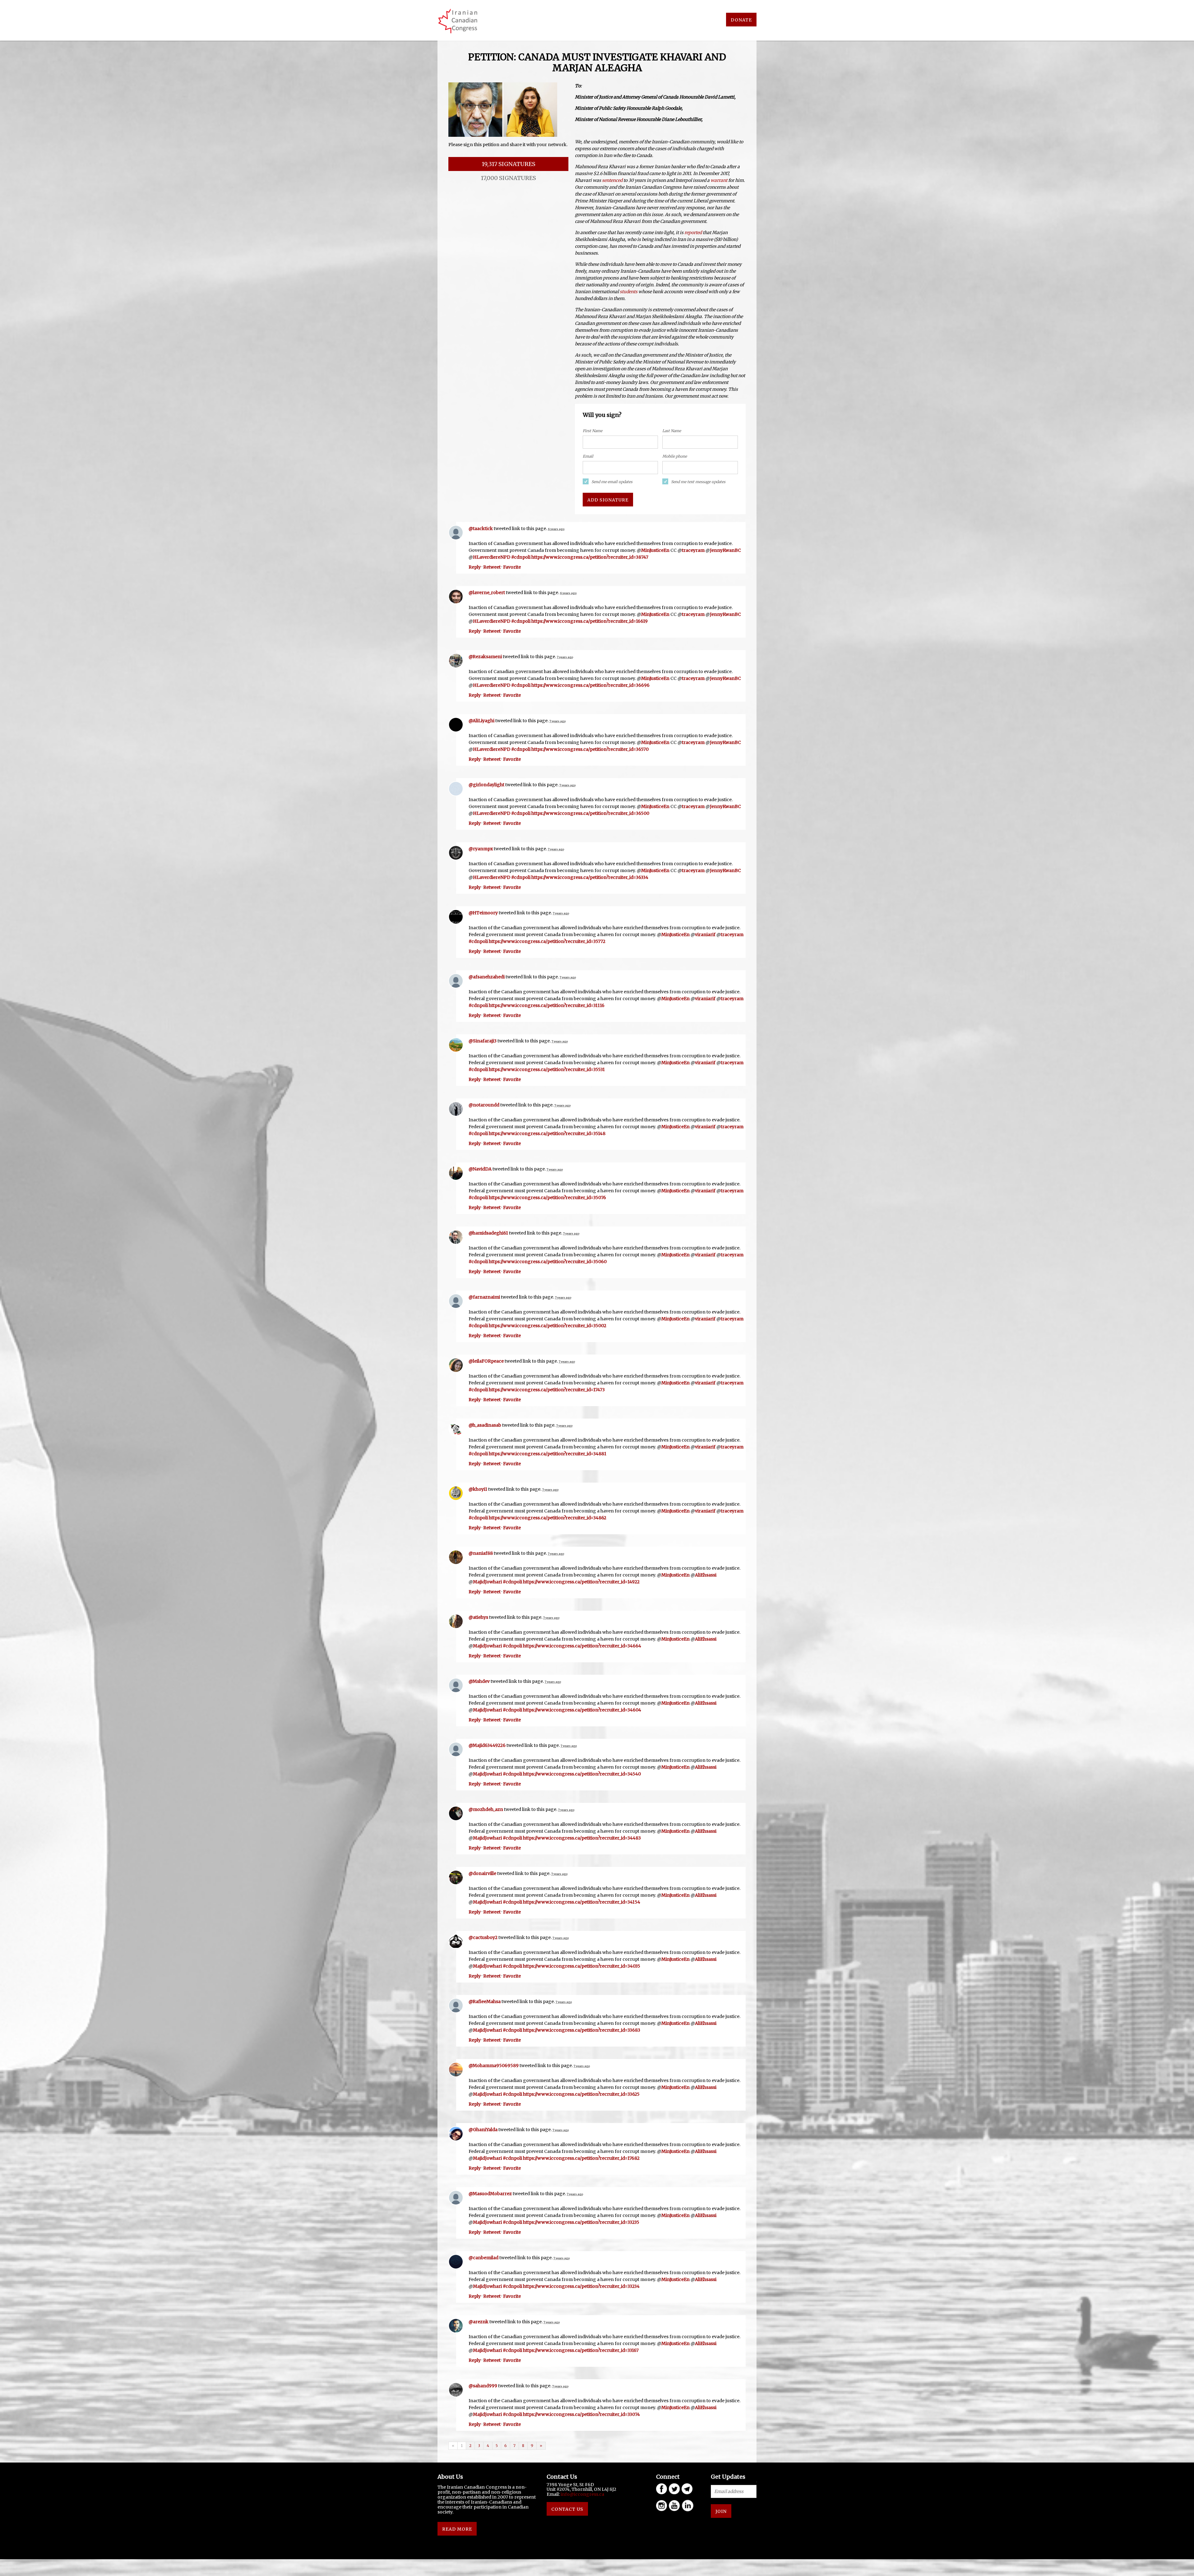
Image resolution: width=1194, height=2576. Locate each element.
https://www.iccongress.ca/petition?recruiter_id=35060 (548, 1262)
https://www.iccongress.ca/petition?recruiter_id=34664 (582, 1646)
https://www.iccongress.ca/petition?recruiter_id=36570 (590, 749)
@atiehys (478, 1617)
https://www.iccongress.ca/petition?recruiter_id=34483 (582, 1838)
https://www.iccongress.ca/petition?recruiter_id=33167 (581, 2350)
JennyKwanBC (725, 550)
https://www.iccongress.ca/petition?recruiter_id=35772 (547, 941)
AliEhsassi (706, 1575)
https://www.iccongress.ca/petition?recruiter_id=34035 (582, 1966)
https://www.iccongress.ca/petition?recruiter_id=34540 (582, 1774)
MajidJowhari (487, 1582)
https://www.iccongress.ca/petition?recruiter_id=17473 (547, 1390)
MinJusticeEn (655, 550)
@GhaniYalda (483, 2130)
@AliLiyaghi (481, 721)
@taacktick (481, 529)
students (629, 292)
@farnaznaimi (484, 1297)
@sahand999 (483, 2386)
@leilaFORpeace (486, 1361)
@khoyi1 (478, 1489)
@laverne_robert (487, 593)
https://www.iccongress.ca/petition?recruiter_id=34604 (582, 1710)
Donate (741, 20)
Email (588, 456)
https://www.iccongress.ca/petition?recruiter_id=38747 (590, 557)
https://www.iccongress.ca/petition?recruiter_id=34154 (582, 1902)
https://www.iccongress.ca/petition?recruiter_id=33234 (581, 2286)
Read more (457, 2529)
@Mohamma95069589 (494, 2066)
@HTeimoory (483, 913)
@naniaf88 (481, 1553)
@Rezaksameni (485, 657)
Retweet (492, 567)
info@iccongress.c (581, 2494)
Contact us (567, 2509)
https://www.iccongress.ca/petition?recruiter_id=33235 (581, 2222)
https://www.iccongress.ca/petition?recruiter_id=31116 (547, 1005)
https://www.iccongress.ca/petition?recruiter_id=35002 (548, 1326)
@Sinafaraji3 (483, 1041)
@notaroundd (484, 1105)
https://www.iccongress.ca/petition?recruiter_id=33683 (582, 2030)
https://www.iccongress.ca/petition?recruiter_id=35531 (547, 1069)
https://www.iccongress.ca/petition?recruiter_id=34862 (548, 1518)
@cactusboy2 (483, 1937)
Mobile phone (675, 456)
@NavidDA (480, 1169)
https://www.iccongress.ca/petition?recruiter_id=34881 (548, 1454)
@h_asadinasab (485, 1425)
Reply (475, 567)
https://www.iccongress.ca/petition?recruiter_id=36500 (590, 813)
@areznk (479, 2322)
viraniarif (705, 935)
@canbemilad (484, 2258)
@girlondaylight (486, 785)
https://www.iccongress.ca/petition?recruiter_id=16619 (590, 621)
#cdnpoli (521, 557)
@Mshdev (479, 1681)
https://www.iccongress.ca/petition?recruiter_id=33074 (581, 2414)
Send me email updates (612, 482)
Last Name (672, 431)
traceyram (693, 550)
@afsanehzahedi (487, 977)
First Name (592, 431)
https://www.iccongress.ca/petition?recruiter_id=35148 (547, 1133)
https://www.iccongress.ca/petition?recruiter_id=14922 (581, 1582)
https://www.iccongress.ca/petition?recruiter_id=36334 (590, 877)
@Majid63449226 (487, 1745)
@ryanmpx (481, 849)
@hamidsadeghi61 (488, 1233)
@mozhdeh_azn (486, 1809)
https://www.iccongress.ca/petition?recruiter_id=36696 (590, 685)
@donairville (482, 1873)
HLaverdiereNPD (492, 557)
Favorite (512, 567)
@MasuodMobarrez (490, 2194)
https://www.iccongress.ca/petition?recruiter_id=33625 (581, 2094)
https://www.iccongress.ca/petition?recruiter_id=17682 (581, 2158)
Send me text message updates (698, 482)
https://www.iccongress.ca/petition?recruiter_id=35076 (547, 1198)
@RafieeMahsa (485, 2001)
